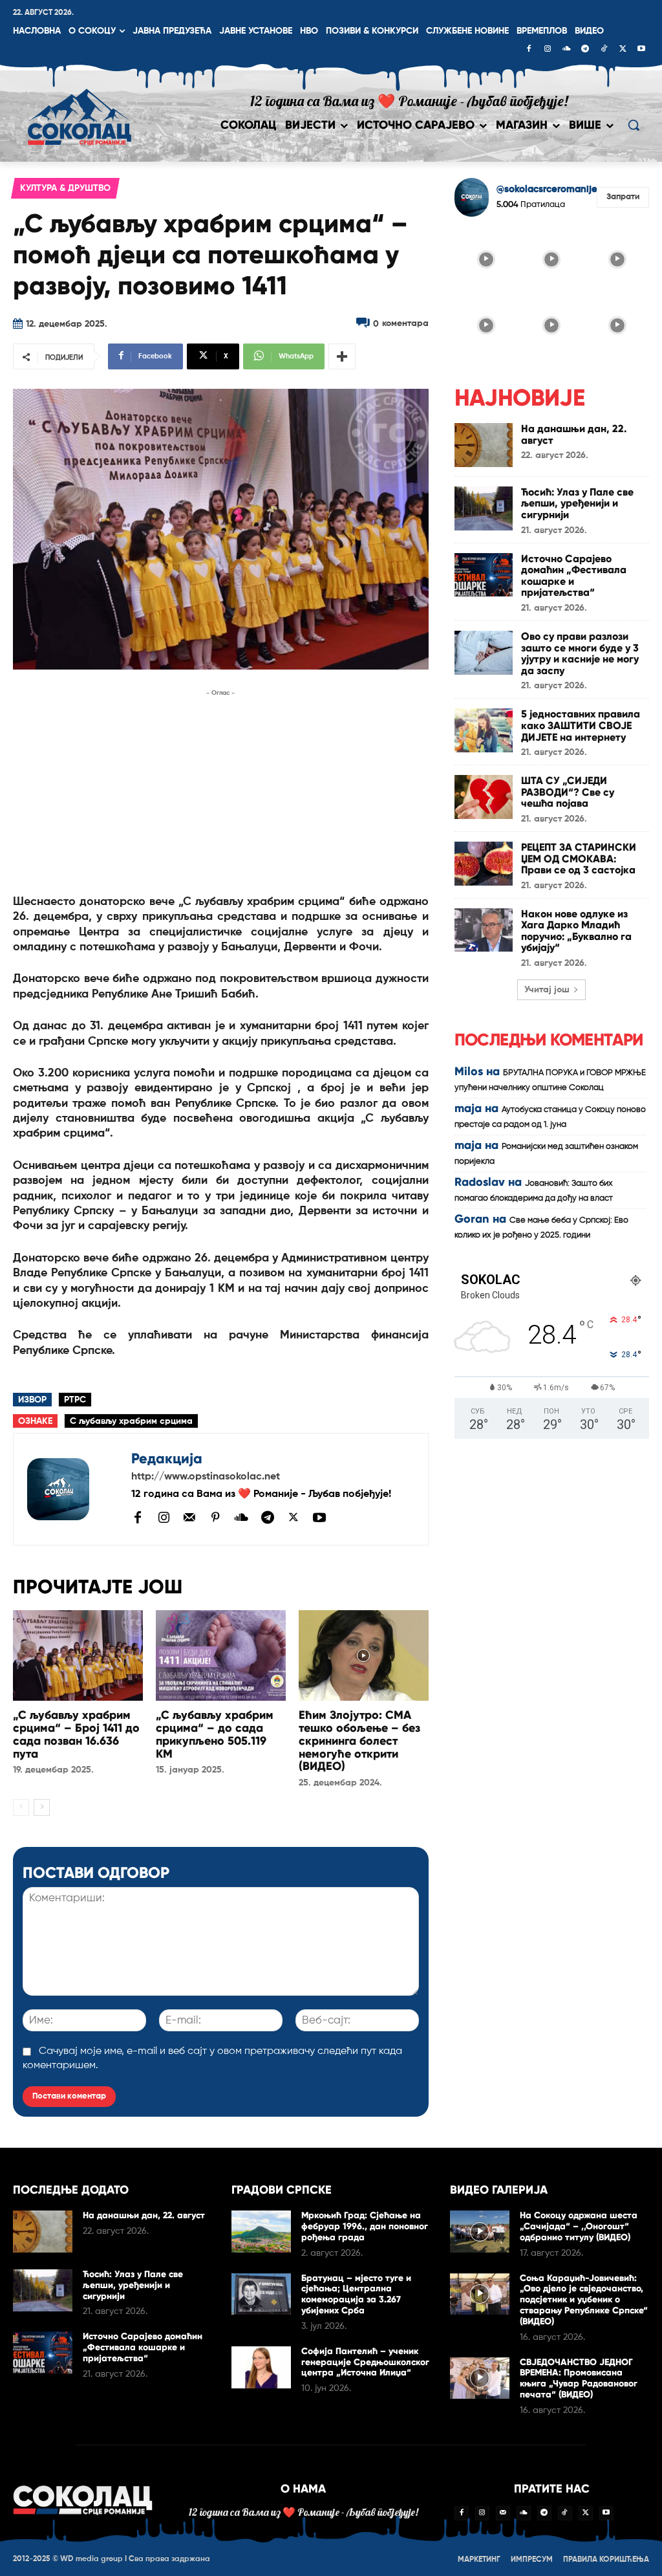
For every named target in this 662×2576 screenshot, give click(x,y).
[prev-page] (21, 1807)
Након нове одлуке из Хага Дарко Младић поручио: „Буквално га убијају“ (576, 931)
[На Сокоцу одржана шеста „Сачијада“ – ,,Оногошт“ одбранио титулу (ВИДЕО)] (480, 2232)
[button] (634, 125)
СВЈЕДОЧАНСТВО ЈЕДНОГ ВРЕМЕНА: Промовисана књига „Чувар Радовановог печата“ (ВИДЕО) (579, 2378)
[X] (623, 50)
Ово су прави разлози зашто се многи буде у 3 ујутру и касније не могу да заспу (580, 653)
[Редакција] (72, 1489)
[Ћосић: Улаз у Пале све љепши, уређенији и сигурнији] (484, 508)
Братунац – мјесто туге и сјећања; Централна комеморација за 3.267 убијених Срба (356, 2294)
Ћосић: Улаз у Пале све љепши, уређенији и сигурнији (577, 503)
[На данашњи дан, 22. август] (484, 445)
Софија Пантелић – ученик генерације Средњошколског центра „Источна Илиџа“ (365, 2362)
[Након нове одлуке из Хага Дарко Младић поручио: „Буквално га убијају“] (484, 930)
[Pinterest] (215, 1518)
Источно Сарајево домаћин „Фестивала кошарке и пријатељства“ (574, 576)
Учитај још (547, 990)
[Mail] (189, 1517)
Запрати (623, 197)
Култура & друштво (65, 188)
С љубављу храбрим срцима (131, 1421)
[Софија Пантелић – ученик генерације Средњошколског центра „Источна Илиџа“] (261, 2367)
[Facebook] (529, 50)
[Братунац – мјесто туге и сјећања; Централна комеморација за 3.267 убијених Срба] (261, 2294)
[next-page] (42, 1807)
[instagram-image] (486, 259)
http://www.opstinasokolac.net (206, 1477)
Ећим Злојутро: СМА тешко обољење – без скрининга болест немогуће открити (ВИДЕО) (359, 1741)
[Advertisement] (221, 791)
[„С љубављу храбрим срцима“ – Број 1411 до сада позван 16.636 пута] (78, 1656)
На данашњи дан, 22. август (574, 434)
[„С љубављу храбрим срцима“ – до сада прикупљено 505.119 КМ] (221, 1656)
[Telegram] (585, 50)
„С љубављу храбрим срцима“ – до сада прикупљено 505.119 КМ (215, 1734)
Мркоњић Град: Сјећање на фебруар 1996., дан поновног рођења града (365, 2226)
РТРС (75, 1400)
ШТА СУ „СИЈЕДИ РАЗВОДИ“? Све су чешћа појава (568, 792)
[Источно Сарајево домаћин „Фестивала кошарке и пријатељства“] (484, 575)
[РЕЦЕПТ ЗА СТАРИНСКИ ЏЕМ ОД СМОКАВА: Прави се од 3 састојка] (484, 864)
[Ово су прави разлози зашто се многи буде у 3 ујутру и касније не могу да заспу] (484, 653)
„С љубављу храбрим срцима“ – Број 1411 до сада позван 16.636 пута (76, 1734)
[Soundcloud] (566, 50)
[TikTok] (604, 50)
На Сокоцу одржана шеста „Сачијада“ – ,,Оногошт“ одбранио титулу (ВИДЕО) (579, 2226)
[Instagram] (548, 50)
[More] (342, 356)
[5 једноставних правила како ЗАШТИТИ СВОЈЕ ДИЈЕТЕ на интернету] (484, 730)
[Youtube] (641, 50)
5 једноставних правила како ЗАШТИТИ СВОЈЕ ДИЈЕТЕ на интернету (581, 725)
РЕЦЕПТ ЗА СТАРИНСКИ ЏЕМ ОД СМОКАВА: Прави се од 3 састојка (579, 858)
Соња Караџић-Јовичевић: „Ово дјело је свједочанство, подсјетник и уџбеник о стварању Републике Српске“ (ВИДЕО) (584, 2300)
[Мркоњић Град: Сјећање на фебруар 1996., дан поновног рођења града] (261, 2232)
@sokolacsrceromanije (547, 189)
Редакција (167, 1458)
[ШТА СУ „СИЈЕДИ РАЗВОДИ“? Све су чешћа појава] (484, 797)
